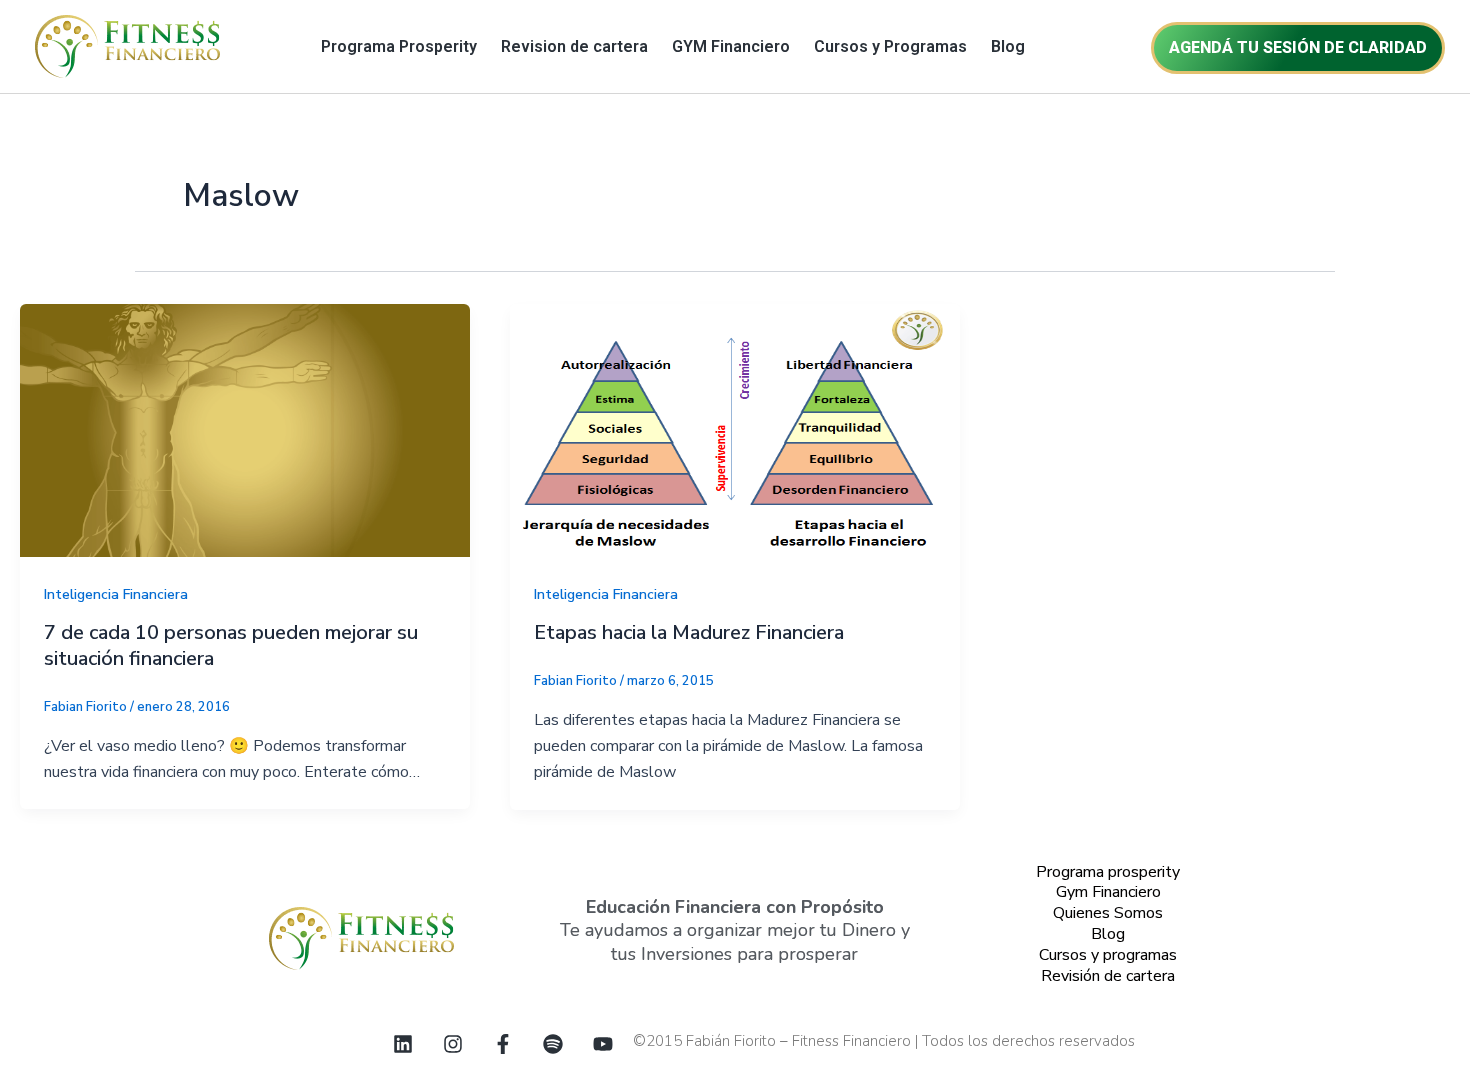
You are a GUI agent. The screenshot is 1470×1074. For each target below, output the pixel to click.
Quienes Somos (1108, 913)
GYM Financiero (731, 46)
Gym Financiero (1108, 892)
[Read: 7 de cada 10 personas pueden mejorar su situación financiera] (245, 429)
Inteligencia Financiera (116, 594)
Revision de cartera (574, 46)
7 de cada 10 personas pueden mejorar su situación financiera (231, 645)
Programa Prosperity (399, 46)
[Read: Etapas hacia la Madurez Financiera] (735, 429)
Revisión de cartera (1108, 976)
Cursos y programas (1108, 955)
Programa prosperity (1108, 872)
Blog (1008, 46)
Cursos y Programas (890, 46)
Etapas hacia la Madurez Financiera (689, 632)
